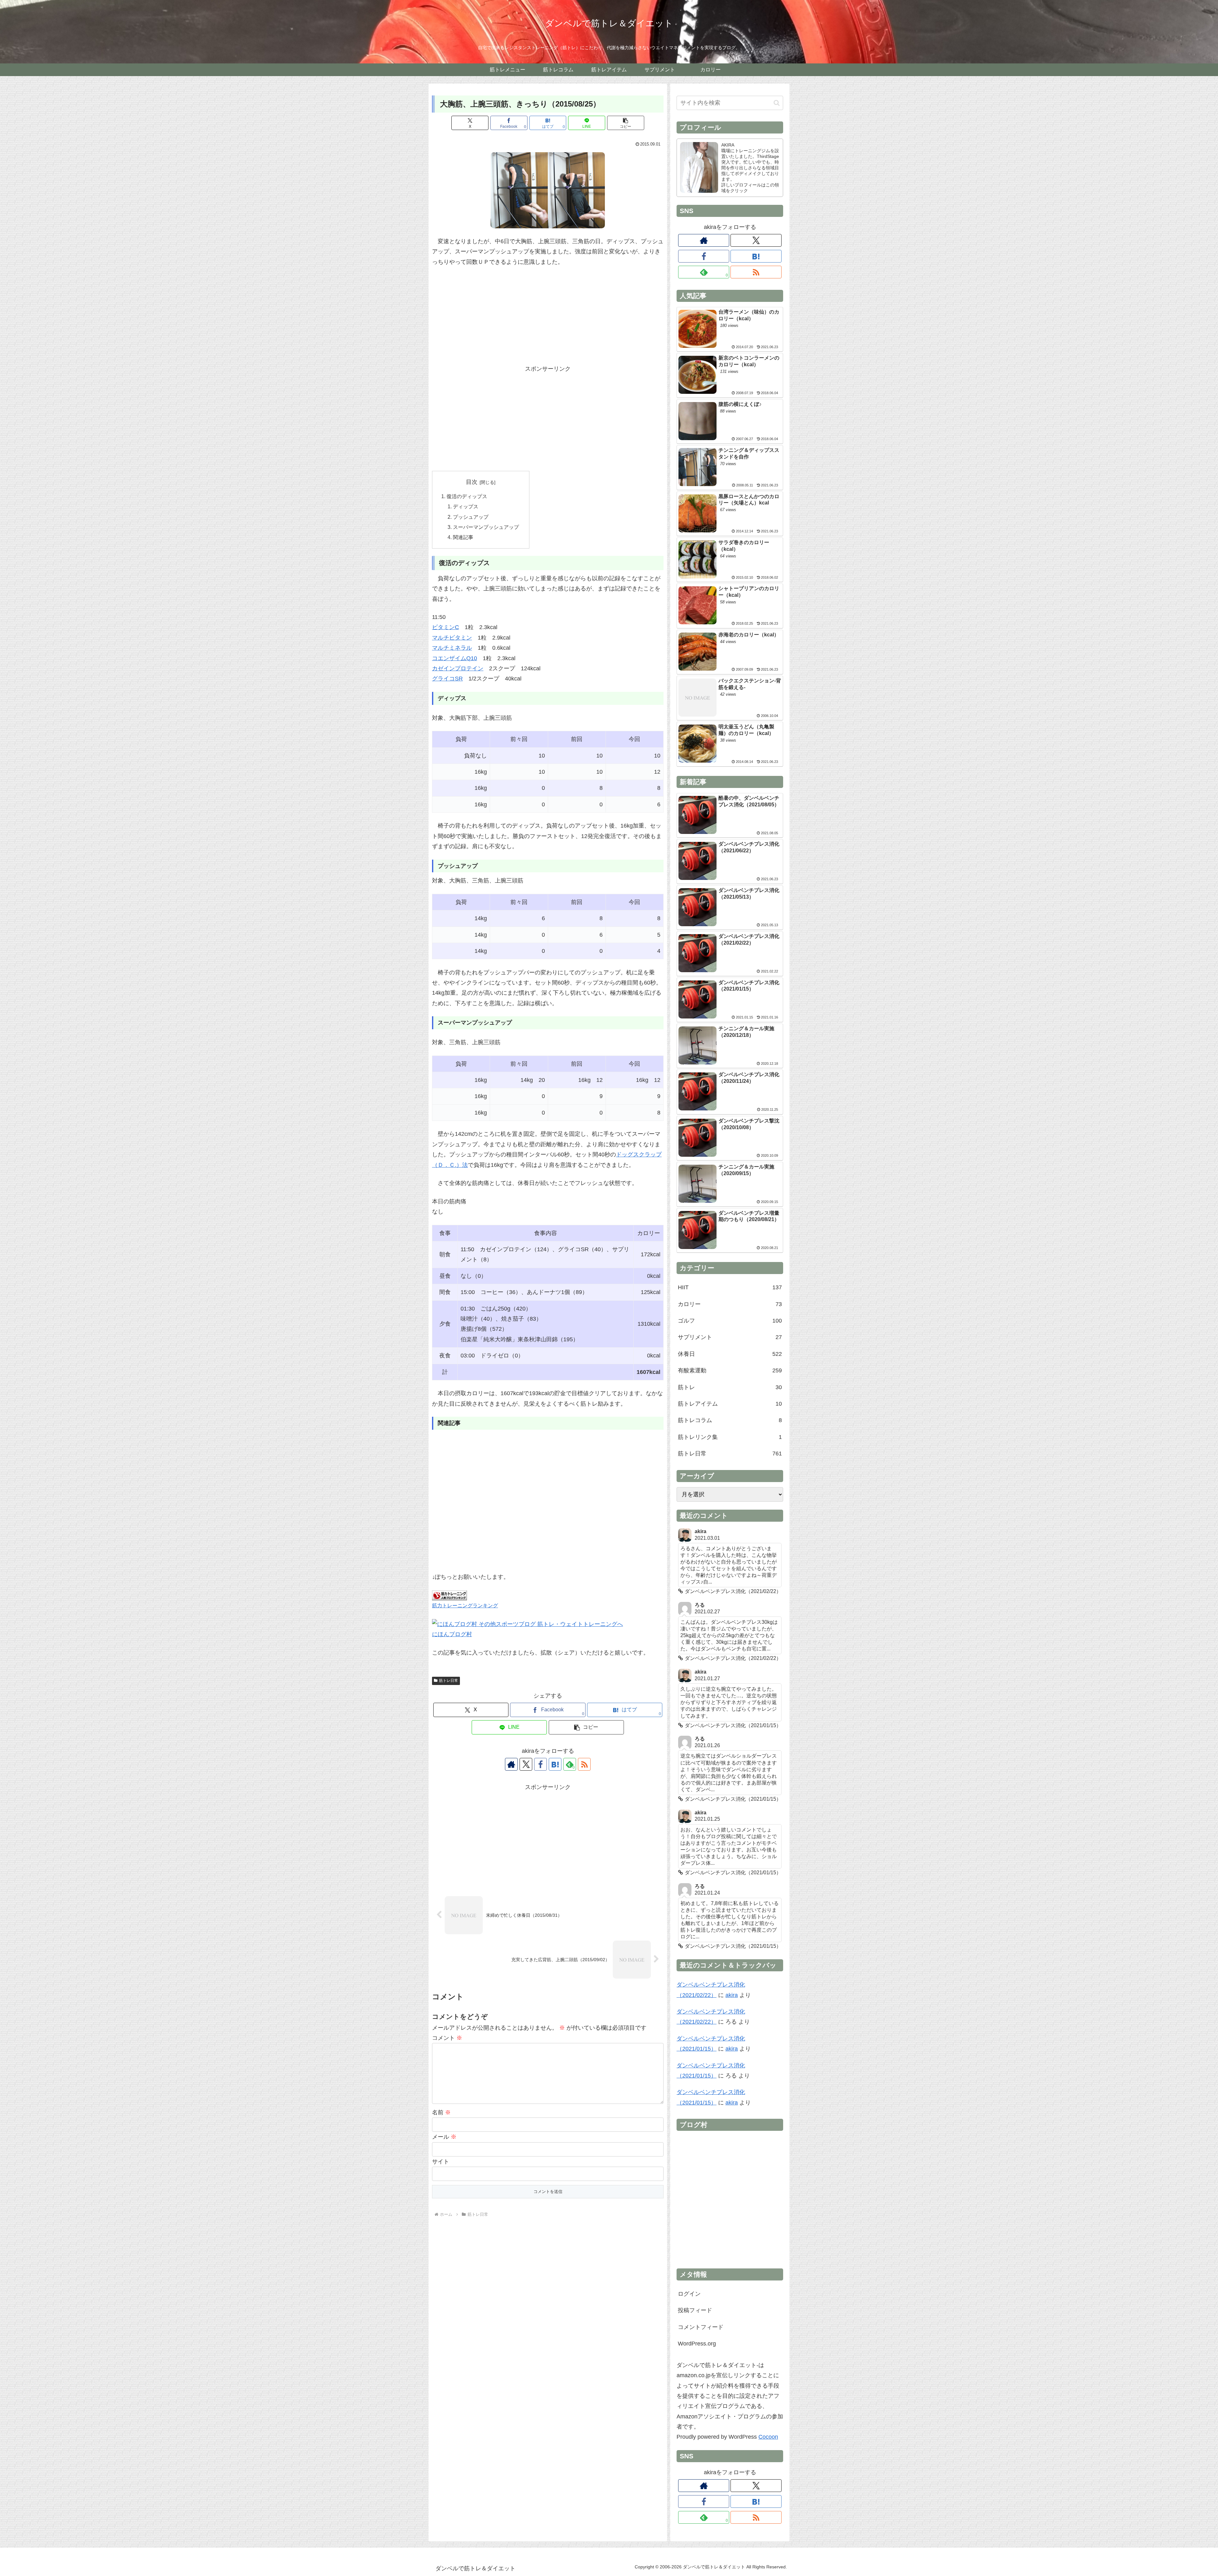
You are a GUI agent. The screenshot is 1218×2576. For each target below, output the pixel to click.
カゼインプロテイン (458, 668)
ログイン (689, 2294)
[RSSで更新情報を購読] (584, 1764)
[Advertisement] (548, 319)
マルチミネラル (452, 648)
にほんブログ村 (452, 1634)
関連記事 (463, 537)
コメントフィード (701, 2327)
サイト (441, 2162)
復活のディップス (467, 496)
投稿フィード (695, 2310)
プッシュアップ (471, 517)
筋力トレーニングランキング (465, 1605)
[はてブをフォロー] (555, 1764)
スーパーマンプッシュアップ (486, 527)
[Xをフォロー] (526, 1764)
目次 (472, 482)
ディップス (466, 506)
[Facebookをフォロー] (540, 1764)
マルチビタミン (452, 638)
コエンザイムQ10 (455, 658)
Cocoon (768, 2437)
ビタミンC (445, 627)
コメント (447, 2038)
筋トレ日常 (449, 1681)
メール (444, 2137)
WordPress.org (697, 2344)
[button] (626, 123)
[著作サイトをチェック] (511, 1764)
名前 (441, 2112)
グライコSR (447, 679)
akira (732, 1995)
